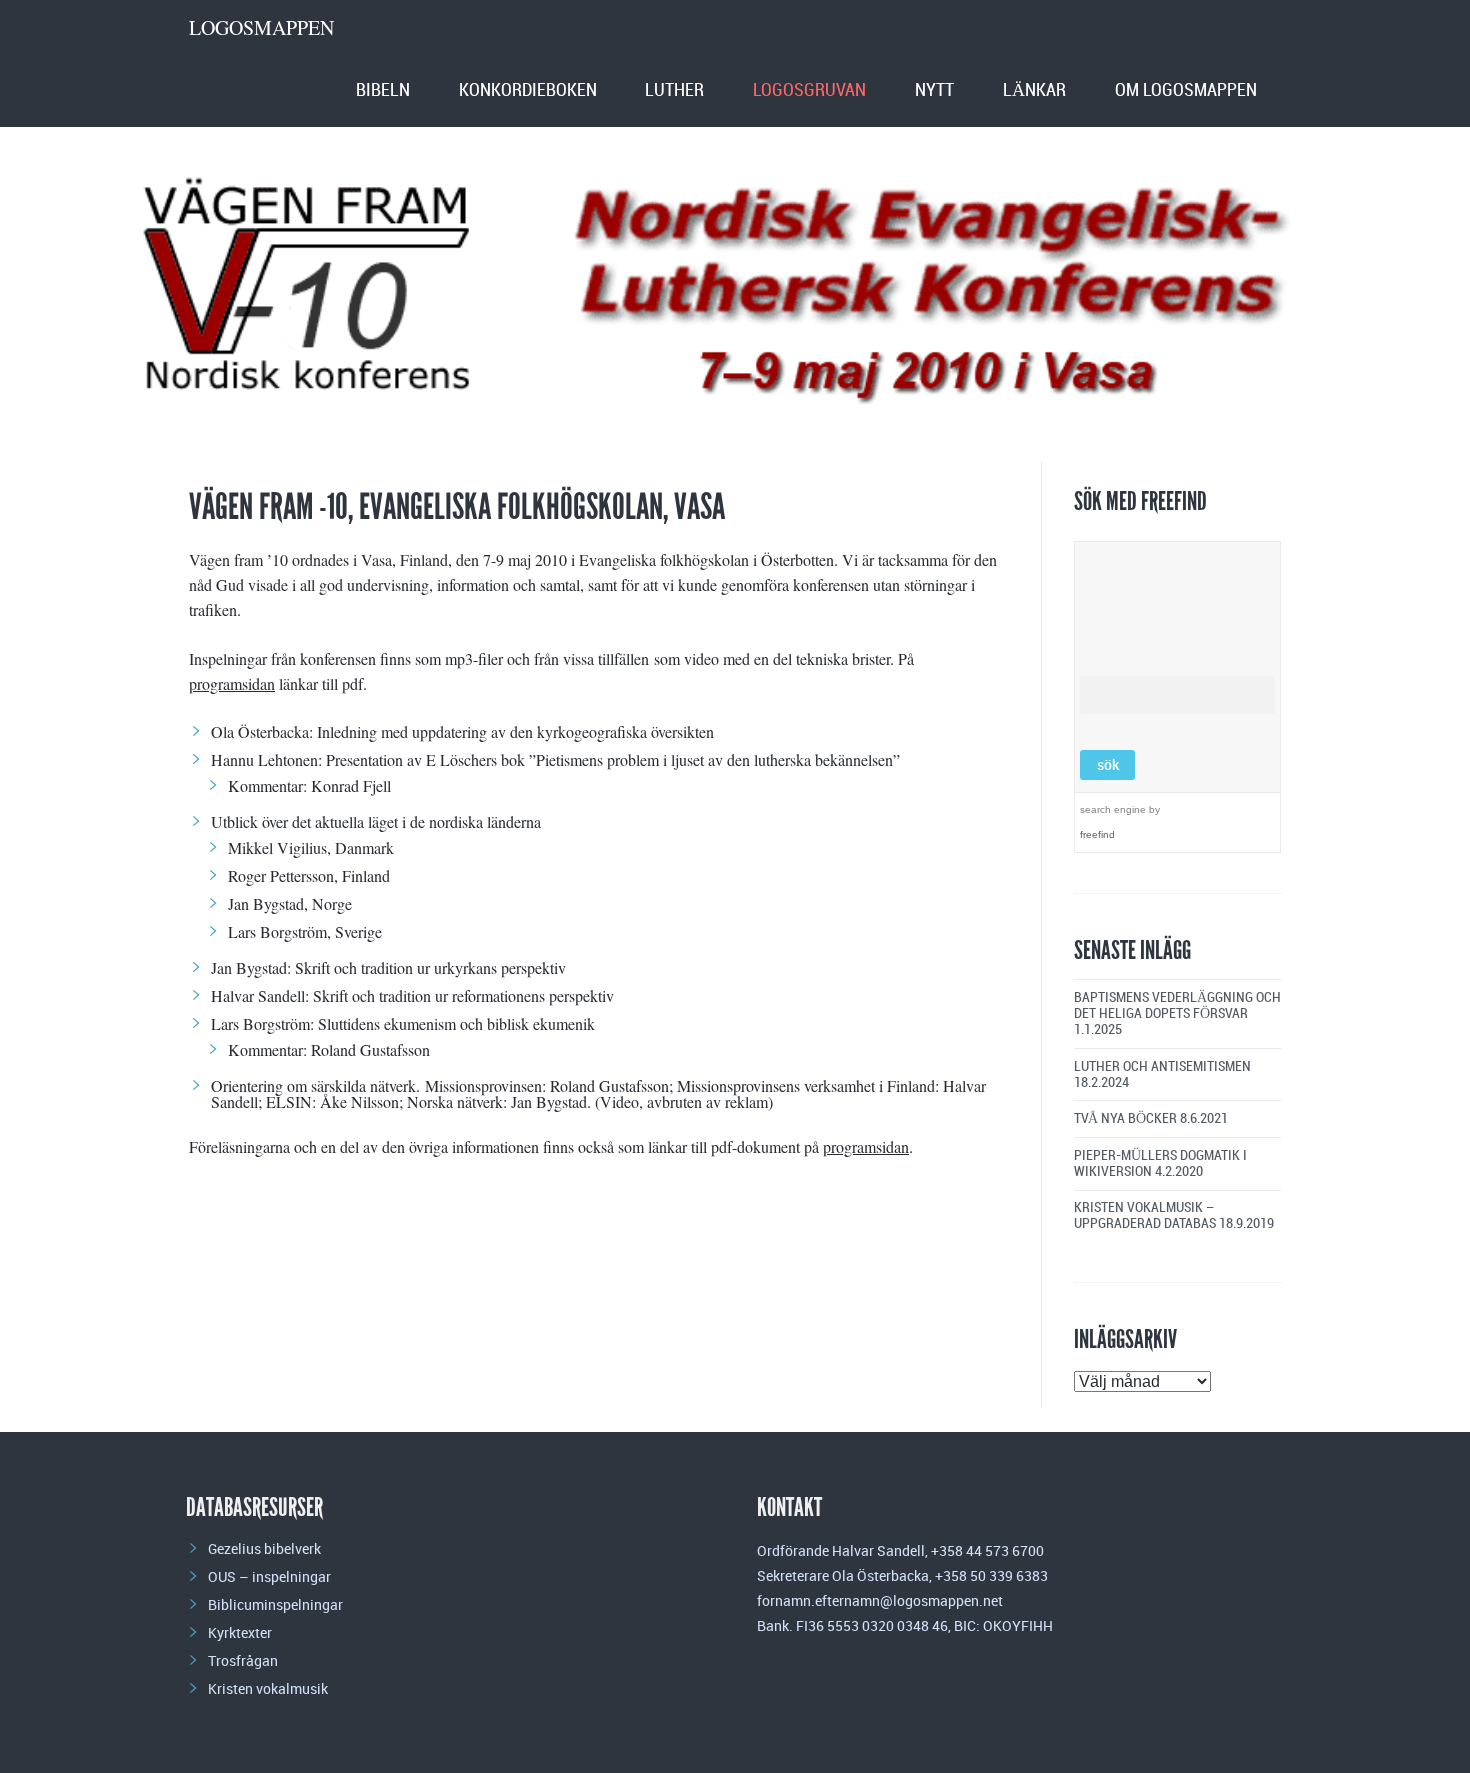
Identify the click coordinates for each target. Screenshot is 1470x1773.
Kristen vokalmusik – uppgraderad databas (1145, 1215)
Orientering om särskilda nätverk (313, 1085)
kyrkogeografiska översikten (625, 731)
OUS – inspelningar (269, 1576)
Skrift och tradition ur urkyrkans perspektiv (430, 967)
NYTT (934, 90)
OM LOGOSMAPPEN (1186, 90)
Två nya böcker (1125, 1118)
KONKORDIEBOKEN (528, 90)
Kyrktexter (240, 1632)
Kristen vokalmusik (268, 1688)
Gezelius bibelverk (264, 1548)
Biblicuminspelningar (275, 1604)
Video (619, 1101)
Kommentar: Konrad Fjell (309, 785)
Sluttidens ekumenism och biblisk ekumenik (456, 1023)
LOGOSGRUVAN (809, 90)
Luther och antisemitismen (1162, 1066)
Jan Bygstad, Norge (290, 903)
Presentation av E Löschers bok (425, 759)
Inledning (347, 731)
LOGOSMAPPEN (261, 27)
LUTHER (674, 90)
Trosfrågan (243, 1660)
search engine (1113, 809)
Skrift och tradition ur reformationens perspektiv (463, 995)
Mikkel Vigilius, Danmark (311, 847)
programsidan (232, 683)
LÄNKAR (1034, 90)
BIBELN (383, 90)
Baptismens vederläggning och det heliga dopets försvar (1177, 1005)
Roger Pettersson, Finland (309, 875)
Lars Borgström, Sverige (305, 931)
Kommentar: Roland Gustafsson (329, 1049)
